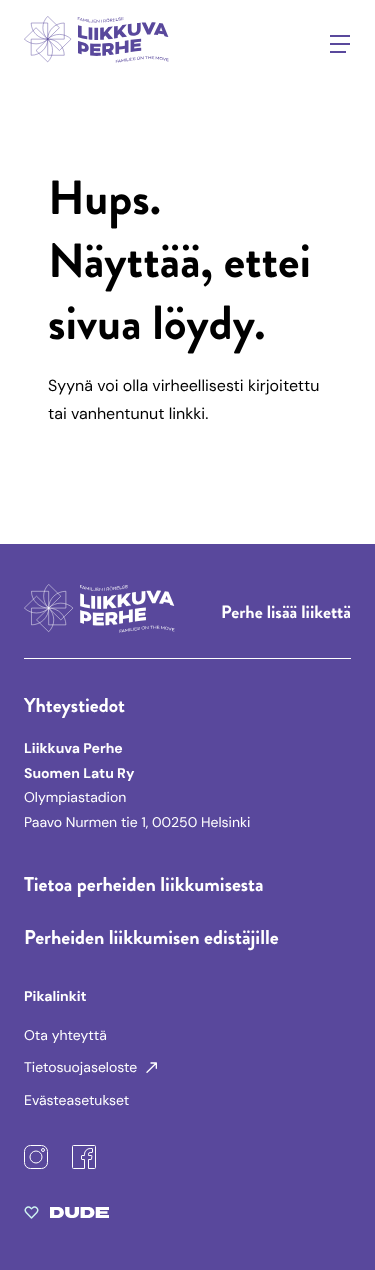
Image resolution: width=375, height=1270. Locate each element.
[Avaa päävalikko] (340, 44)
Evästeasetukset (76, 1101)
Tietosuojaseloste (82, 1068)
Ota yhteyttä (65, 1036)
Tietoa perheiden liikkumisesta (144, 884)
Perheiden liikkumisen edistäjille (151, 937)
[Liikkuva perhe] (98, 66)
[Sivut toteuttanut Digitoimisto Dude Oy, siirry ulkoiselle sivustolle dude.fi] (66, 1217)
